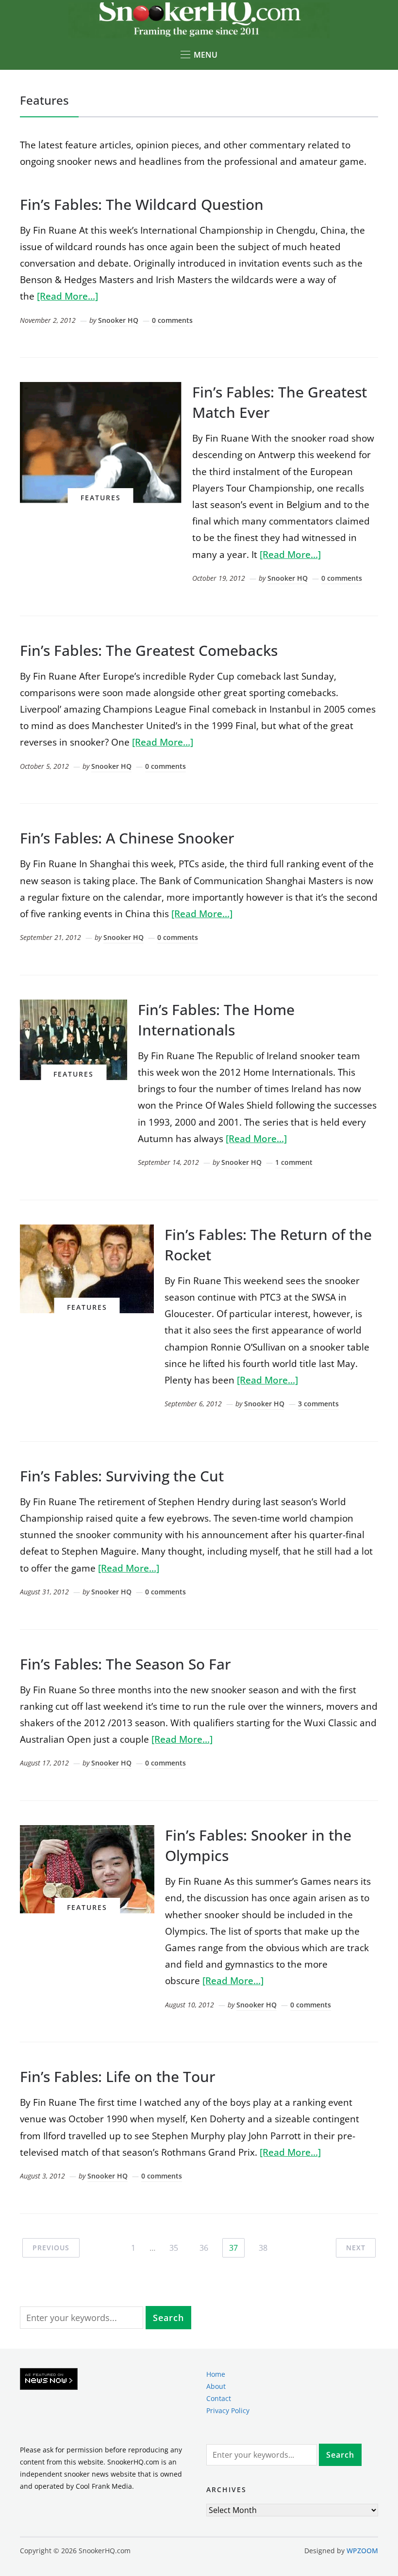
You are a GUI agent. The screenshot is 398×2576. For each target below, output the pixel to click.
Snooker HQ (118, 320)
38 (263, 2248)
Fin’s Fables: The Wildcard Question (142, 204)
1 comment (294, 1162)
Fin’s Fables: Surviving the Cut (122, 1476)
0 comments (172, 320)
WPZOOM (362, 2551)
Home (216, 2374)
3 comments (318, 1404)
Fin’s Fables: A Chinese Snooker (127, 838)
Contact (219, 2398)
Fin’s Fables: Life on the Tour (118, 2076)
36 (204, 2248)
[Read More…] (67, 296)
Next (356, 2248)
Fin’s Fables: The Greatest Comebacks (149, 650)
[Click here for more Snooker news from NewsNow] (49, 2379)
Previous (51, 2248)
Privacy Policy (228, 2410)
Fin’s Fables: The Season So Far (125, 1664)
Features (101, 498)
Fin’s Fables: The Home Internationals (216, 1020)
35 (174, 2248)
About (216, 2386)
